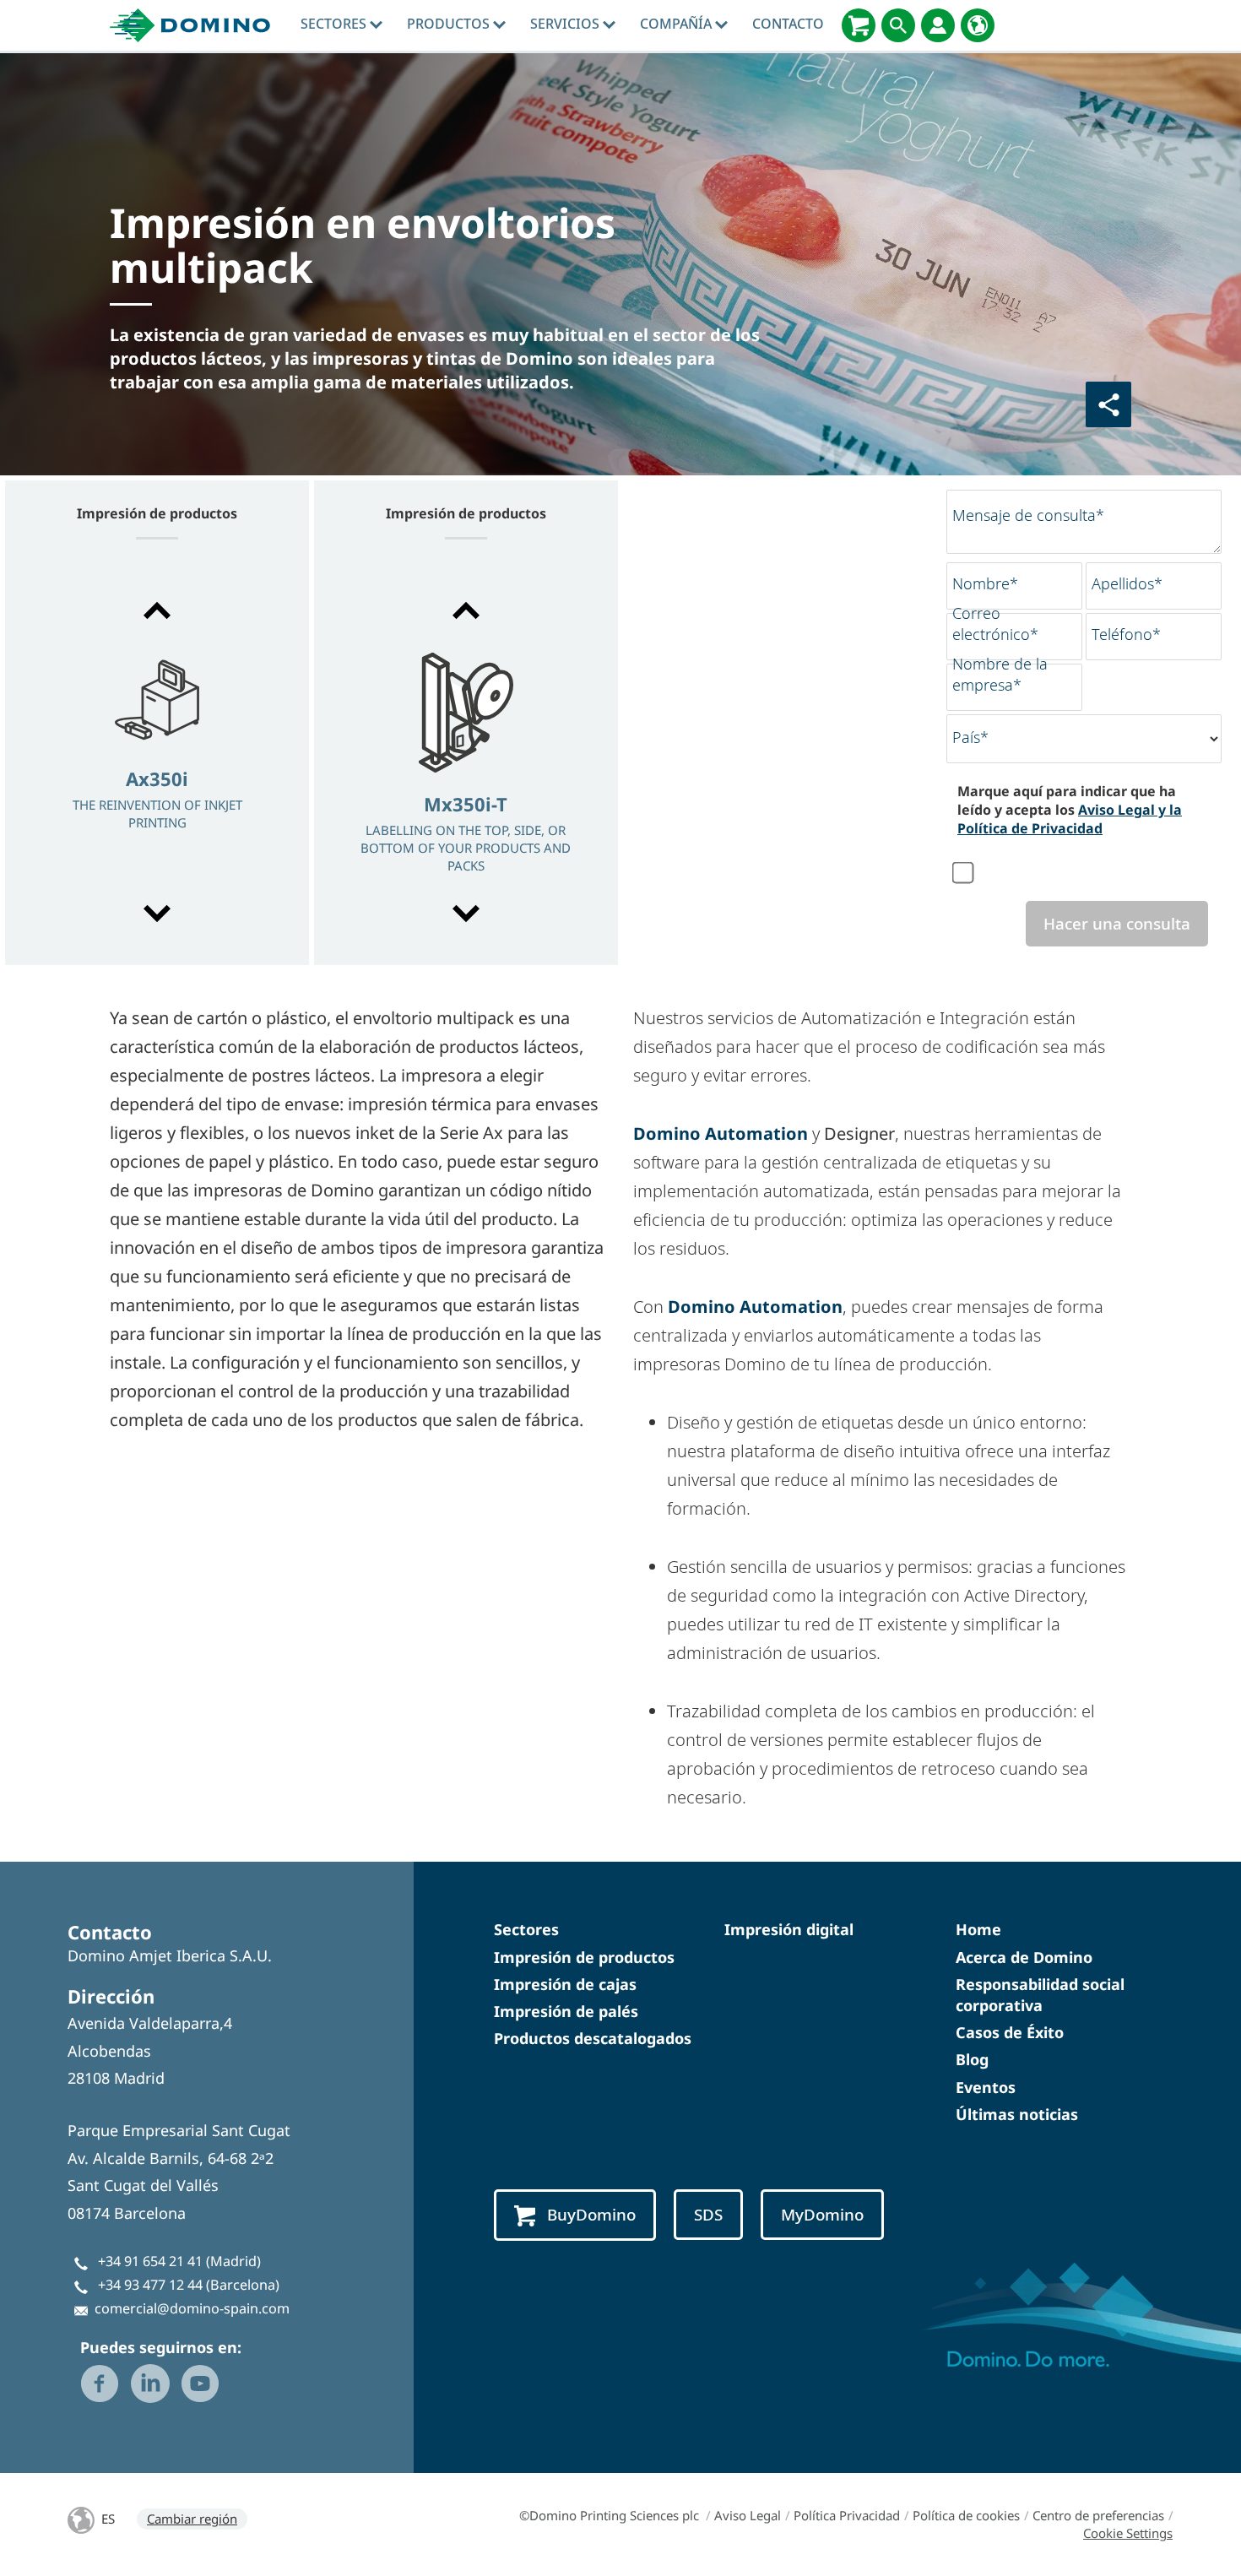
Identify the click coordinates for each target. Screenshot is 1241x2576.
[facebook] (100, 2383)
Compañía (677, 24)
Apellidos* (1127, 583)
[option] (157, 764)
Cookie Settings (1128, 2533)
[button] (157, 610)
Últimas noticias (1017, 2114)
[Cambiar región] (978, 25)
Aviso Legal (748, 2515)
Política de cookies (966, 2515)
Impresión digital (789, 1929)
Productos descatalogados (593, 2038)
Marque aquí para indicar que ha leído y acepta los (1070, 810)
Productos (450, 24)
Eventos (986, 2087)
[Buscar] (898, 25)
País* (970, 737)
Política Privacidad (847, 2515)
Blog (972, 2059)
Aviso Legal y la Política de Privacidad (1070, 819)
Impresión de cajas (565, 1984)
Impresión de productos (584, 1957)
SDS (708, 2215)
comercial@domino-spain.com (192, 2308)
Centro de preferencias (1098, 2515)
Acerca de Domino (1024, 1957)
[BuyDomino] (859, 25)
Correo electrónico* (995, 624)
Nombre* (985, 583)
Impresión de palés (566, 2011)
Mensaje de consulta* (1028, 515)
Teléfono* (1126, 634)
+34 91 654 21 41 (150, 2261)
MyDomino (822, 2215)
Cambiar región (192, 2519)
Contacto (788, 24)
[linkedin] (150, 2383)
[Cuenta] (938, 25)
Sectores (335, 24)
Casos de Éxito (1010, 2032)
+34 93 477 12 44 (150, 2285)
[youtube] (200, 2383)
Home (978, 1929)
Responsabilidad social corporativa (1040, 1995)
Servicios (566, 24)
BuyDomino (591, 2215)
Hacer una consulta (1117, 924)
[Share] (1108, 404)
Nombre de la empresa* (1000, 674)
